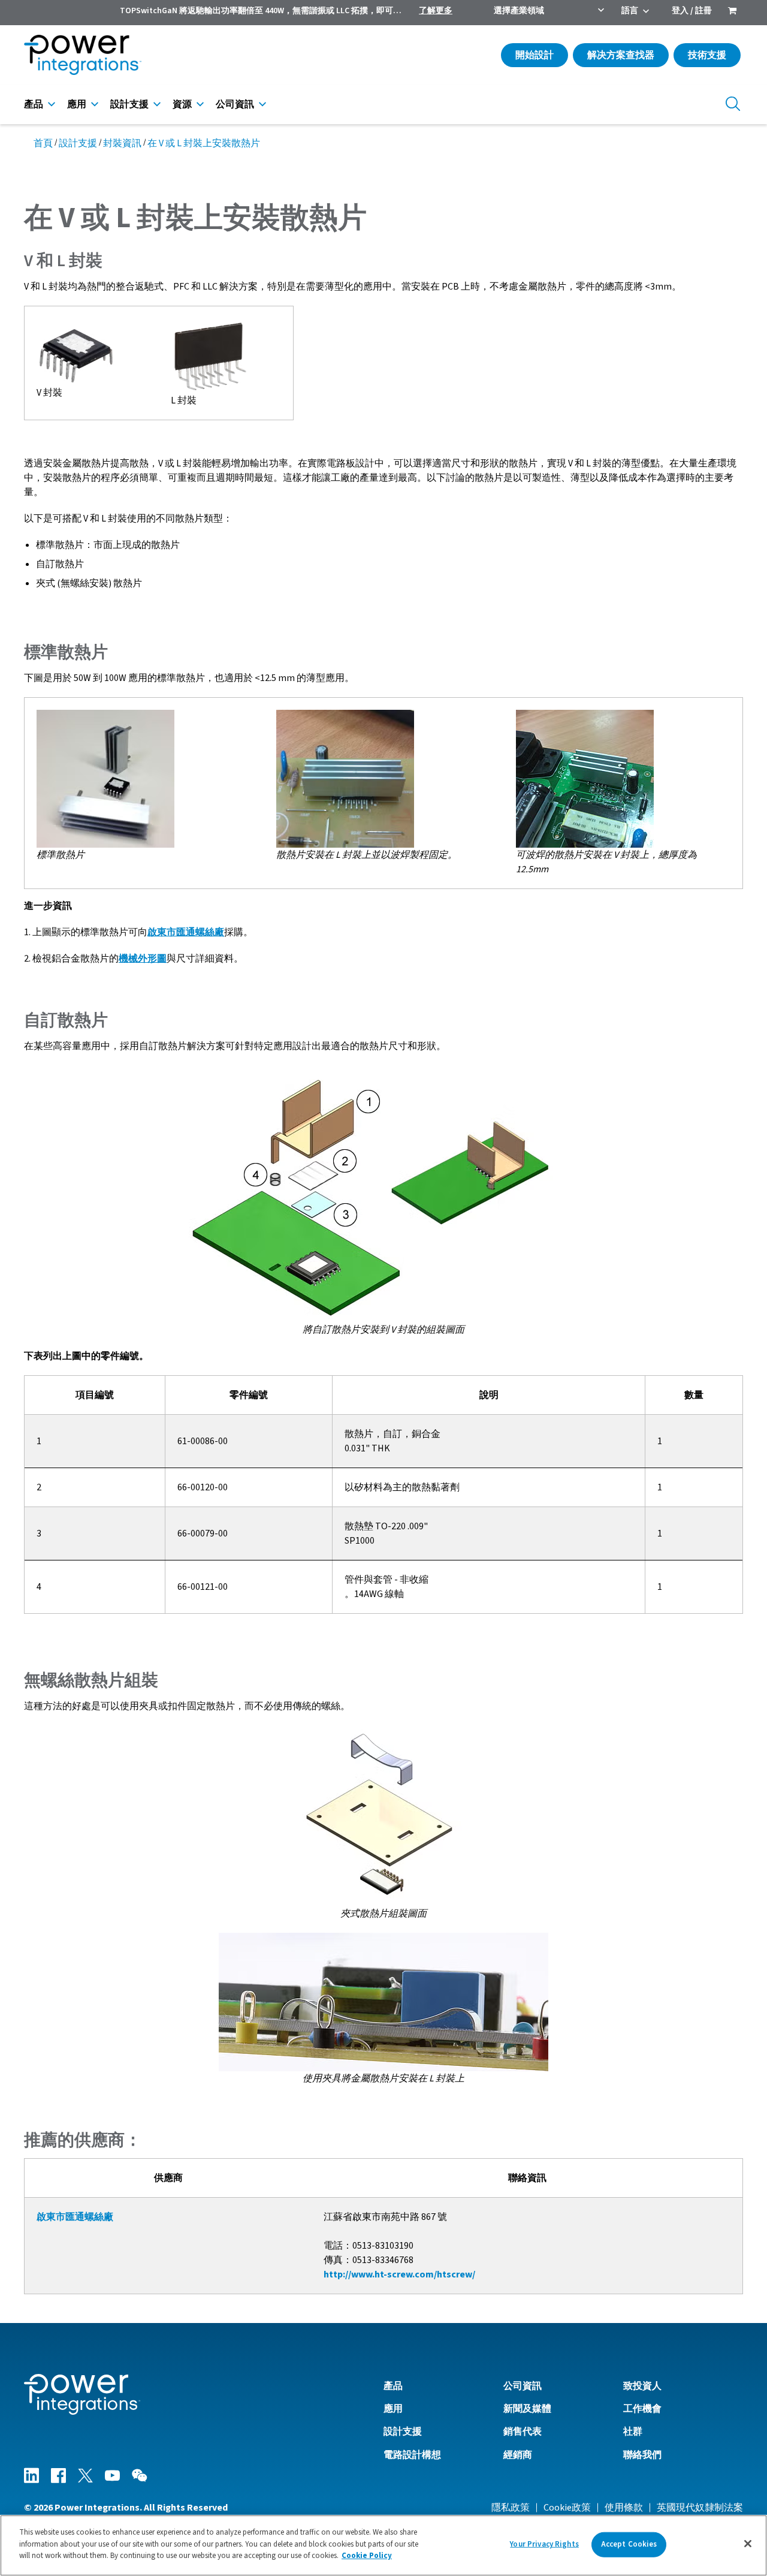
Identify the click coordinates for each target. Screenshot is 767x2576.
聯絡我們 (642, 2455)
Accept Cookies (629, 2544)
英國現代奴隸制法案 (700, 2508)
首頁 (43, 143)
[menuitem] (732, 12)
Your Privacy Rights (544, 2544)
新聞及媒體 (527, 2409)
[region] (383, 2545)
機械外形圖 (143, 959)
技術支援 (707, 55)
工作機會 (642, 2409)
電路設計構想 (412, 2455)
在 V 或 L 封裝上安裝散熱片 (204, 143)
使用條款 (624, 2508)
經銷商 (518, 2455)
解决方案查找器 (621, 55)
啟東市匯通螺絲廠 (186, 932)
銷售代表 (523, 2432)
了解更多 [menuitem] (436, 11)
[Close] (748, 2544)
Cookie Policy (367, 2556)
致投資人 (642, 2386)
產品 (34, 104)
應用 (77, 104)
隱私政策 (511, 2508)
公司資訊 (235, 104)
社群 (633, 2432)
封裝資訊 (122, 143)
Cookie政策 (567, 2508)
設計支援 (129, 104)
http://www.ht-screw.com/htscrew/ (399, 2274)
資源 (182, 104)
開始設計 (535, 55)
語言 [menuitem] (630, 11)
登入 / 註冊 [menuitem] (692, 11)
